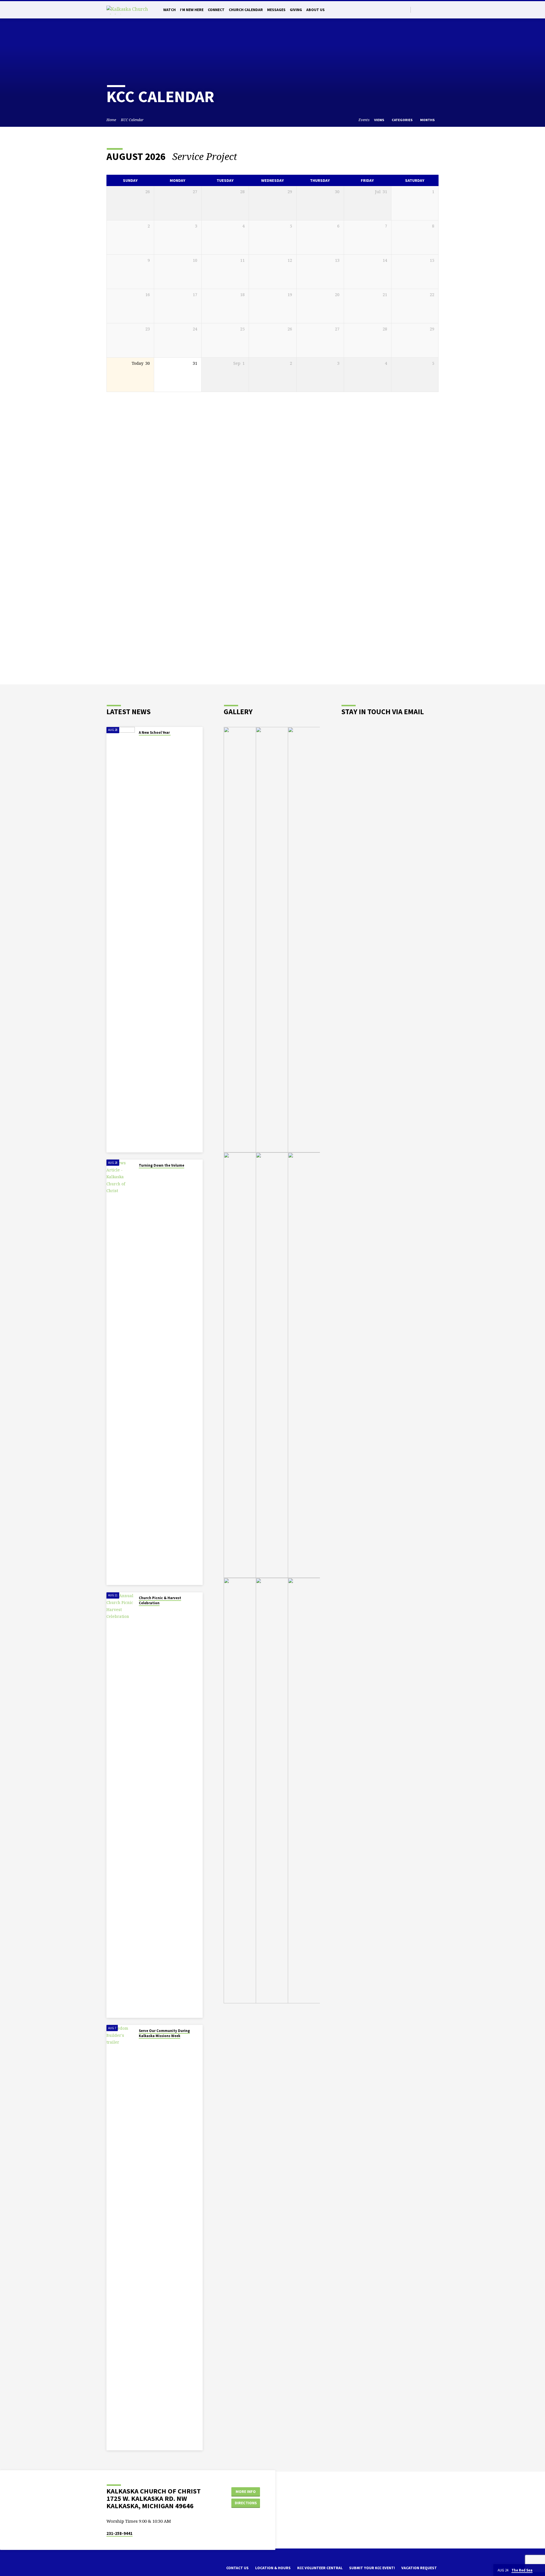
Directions (246, 2503)
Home (111, 120)
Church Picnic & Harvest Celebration (160, 1600)
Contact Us (237, 2568)
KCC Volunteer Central (320, 2568)
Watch (169, 10)
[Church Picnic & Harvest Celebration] (121, 1805)
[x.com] (118, 2570)
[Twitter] (417, 10)
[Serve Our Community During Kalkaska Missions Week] (121, 2238)
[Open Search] (406, 10)
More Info (246, 2491)
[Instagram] (430, 10)
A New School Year (155, 732)
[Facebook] (423, 10)
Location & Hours (273, 2568)
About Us (316, 10)
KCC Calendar (132, 120)
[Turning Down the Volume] (121, 1372)
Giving (296, 10)
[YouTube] (436, 10)
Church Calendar (246, 10)
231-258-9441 (120, 2533)
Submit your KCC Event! (372, 2568)
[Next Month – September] (419, 157)
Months (428, 120)
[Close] (540, 2570)
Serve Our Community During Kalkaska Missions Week (164, 2033)
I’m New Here (192, 10)
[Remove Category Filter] (244, 156)
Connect (216, 10)
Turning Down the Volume (162, 1165)
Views (380, 120)
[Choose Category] (435, 157)
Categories (403, 120)
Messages (276, 10)
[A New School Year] (121, 940)
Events (364, 120)
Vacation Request (419, 2568)
